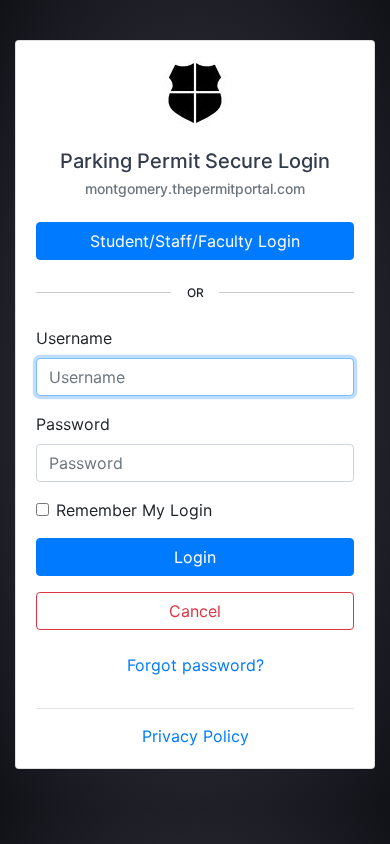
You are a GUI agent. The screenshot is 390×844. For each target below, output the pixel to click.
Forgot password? (195, 665)
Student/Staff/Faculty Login (195, 241)
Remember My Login (134, 510)
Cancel (195, 611)
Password (73, 424)
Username (74, 338)
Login (195, 557)
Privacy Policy (195, 736)
